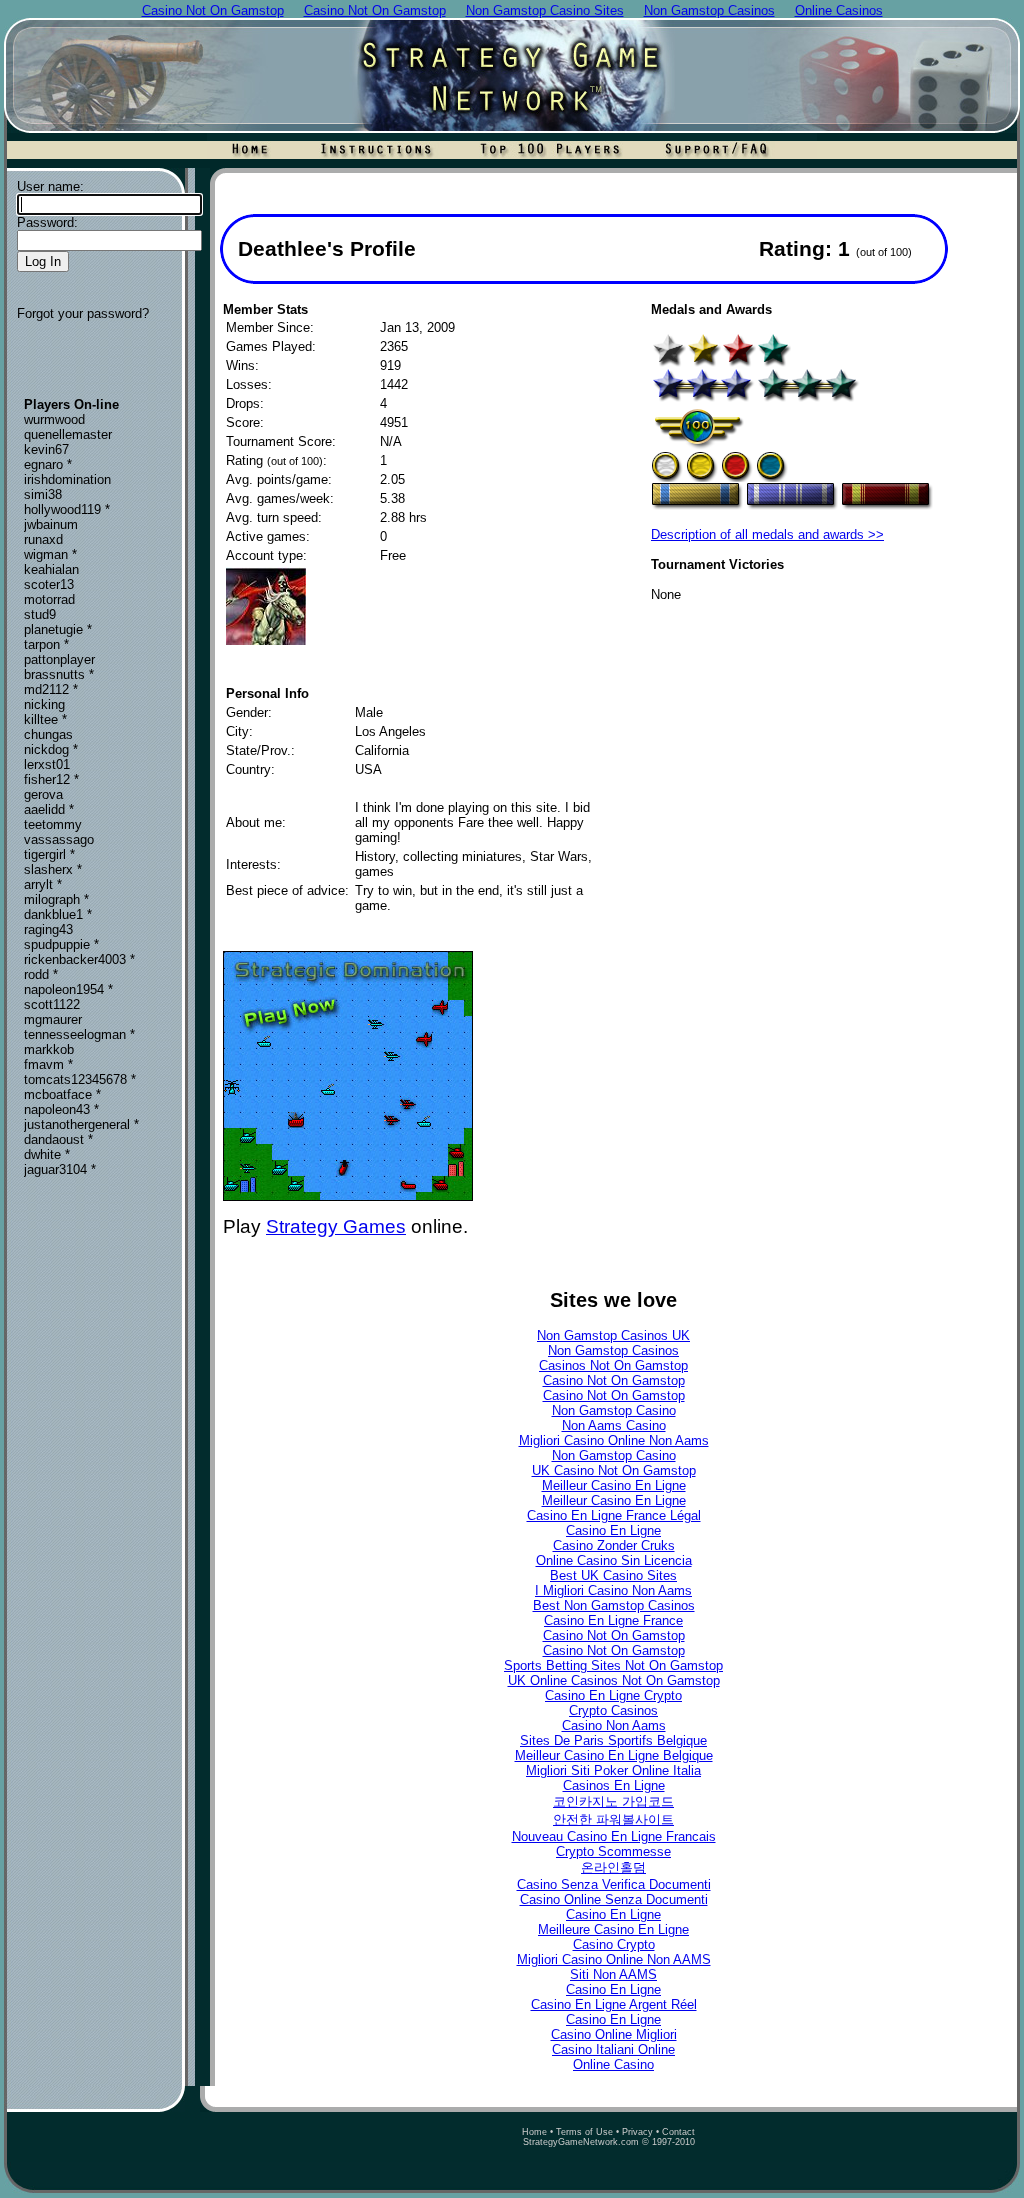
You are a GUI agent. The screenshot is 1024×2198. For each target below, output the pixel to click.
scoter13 (49, 584)
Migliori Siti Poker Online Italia (613, 1770)
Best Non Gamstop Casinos (614, 1605)
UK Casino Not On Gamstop (614, 1470)
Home (534, 2132)
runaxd (43, 539)
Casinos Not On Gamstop (613, 1365)
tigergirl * (49, 854)
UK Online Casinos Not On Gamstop (614, 1680)
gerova (43, 794)
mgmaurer (53, 1019)
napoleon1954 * (68, 989)
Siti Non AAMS (613, 1974)
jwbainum (51, 524)
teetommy (53, 824)
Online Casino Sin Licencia (614, 1560)
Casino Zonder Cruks (614, 1545)
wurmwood (54, 419)
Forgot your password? (83, 313)
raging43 (48, 929)
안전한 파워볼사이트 (613, 1819)
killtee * (45, 719)
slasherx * (53, 869)
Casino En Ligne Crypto (613, 1695)
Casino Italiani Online (613, 2049)
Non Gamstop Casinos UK (613, 1335)
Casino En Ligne (613, 1530)
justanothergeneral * (81, 1124)
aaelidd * (49, 809)
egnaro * (48, 464)
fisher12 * (51, 779)
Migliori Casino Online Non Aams (614, 1440)
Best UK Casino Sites (613, 1575)
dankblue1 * (58, 914)
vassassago (59, 839)
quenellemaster (68, 434)
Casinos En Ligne (614, 1785)
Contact (678, 2132)
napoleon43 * (61, 1109)
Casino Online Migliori (614, 2034)
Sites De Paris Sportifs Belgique (613, 1740)
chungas (48, 734)
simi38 (43, 494)
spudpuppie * (61, 944)
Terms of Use (584, 2132)
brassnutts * (59, 674)
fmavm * (48, 1064)
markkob (49, 1049)
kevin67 (46, 449)
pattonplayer (59, 659)
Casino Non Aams (614, 1725)
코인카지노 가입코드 (613, 1801)
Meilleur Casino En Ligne (614, 1485)
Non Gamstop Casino (614, 1410)
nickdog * (51, 749)
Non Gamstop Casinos (613, 1350)
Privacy (637, 2132)
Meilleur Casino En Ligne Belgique (614, 1755)
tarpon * (46, 644)
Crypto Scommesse (613, 1851)
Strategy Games (336, 1226)
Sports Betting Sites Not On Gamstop (613, 1665)
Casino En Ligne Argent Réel (614, 2004)
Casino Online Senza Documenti (614, 1899)
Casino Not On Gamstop (614, 1380)
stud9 (40, 614)
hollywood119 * (67, 509)
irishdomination (67, 479)
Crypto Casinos (613, 1710)
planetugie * (58, 629)
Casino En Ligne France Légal (614, 1515)
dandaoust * (58, 1139)
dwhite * (47, 1154)
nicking (44, 704)
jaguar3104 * (60, 1169)
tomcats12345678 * (80, 1079)
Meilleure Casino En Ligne (613, 1929)
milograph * (56, 899)
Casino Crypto (614, 1944)
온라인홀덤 (613, 1867)
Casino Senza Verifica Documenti (614, 1884)
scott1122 (52, 1004)
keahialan (51, 569)
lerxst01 (47, 764)
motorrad (49, 599)
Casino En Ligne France (613, 1620)
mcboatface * (62, 1094)
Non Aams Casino (614, 1425)
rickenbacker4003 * (79, 959)
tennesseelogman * (79, 1034)
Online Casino (613, 2064)
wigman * (50, 554)
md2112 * (51, 689)
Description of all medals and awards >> (767, 534)
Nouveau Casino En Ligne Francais (614, 1836)
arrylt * (43, 884)
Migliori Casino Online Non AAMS (614, 1959)
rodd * (41, 974)
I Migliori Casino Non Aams (613, 1590)
